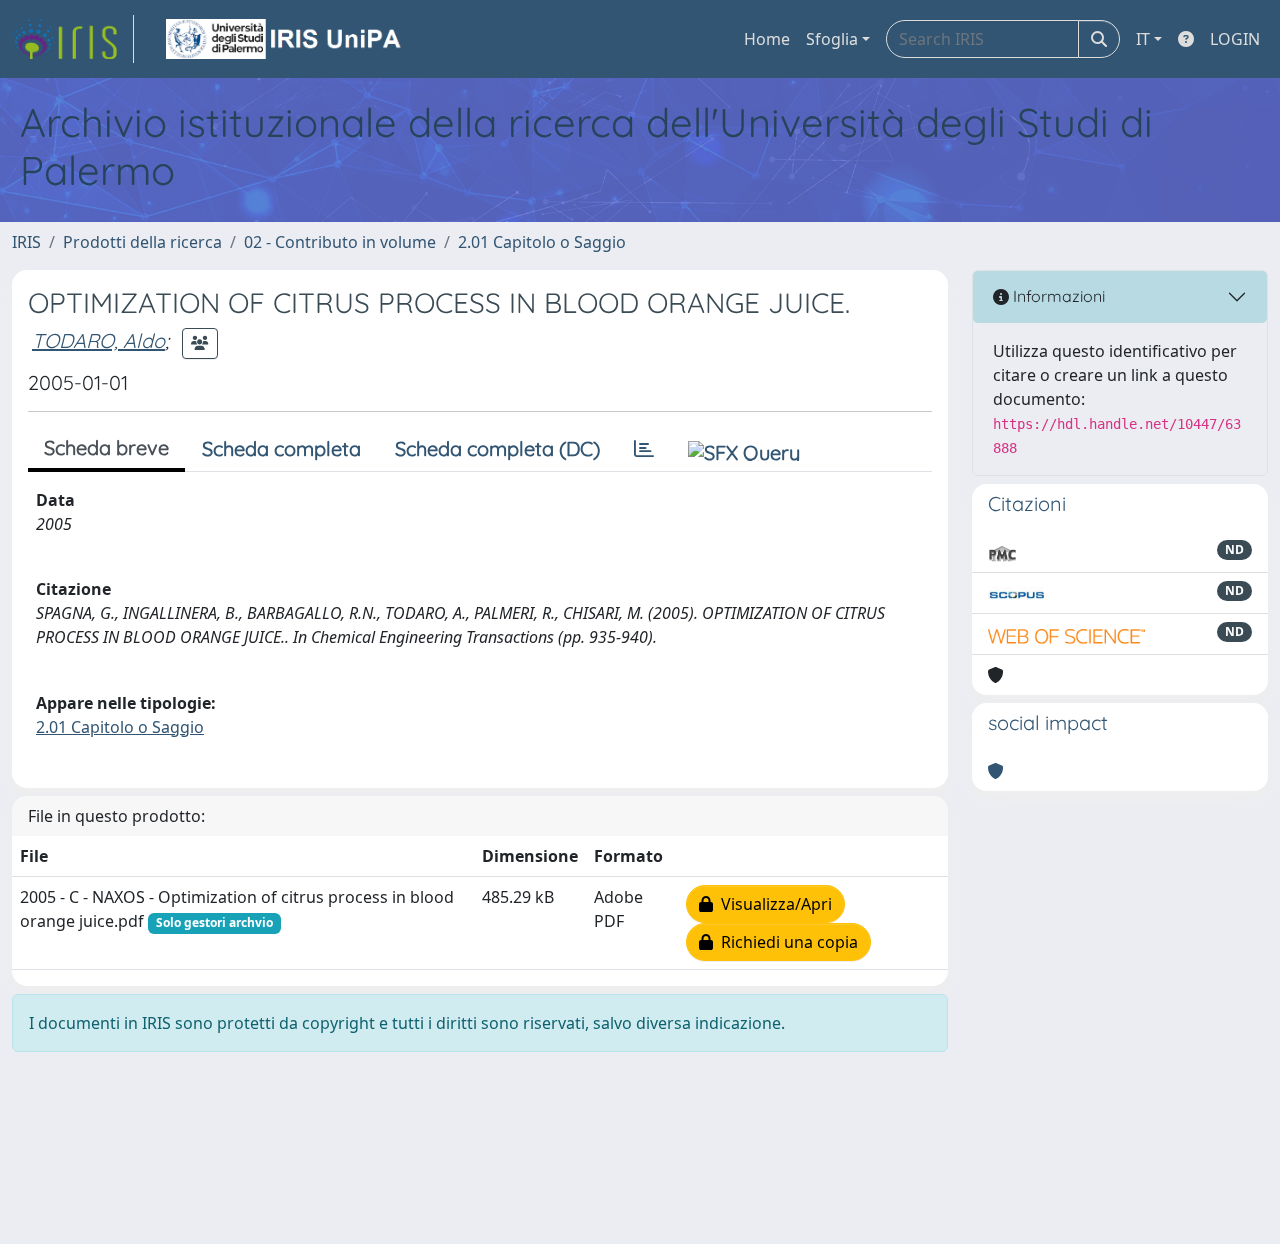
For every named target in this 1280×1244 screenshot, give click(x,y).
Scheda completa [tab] (281, 448)
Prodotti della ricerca (142, 242)
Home (767, 39)
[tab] (644, 449)
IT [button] (1143, 39)
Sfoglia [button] (832, 39)
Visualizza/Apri (772, 904)
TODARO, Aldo (98, 340)
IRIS (26, 242)
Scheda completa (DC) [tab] (497, 448)
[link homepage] (73, 39)
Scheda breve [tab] (106, 447)
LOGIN (1235, 39)
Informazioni (1057, 296)
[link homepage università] (285, 39)
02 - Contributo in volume (340, 242)
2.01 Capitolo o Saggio (542, 242)
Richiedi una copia (785, 942)
